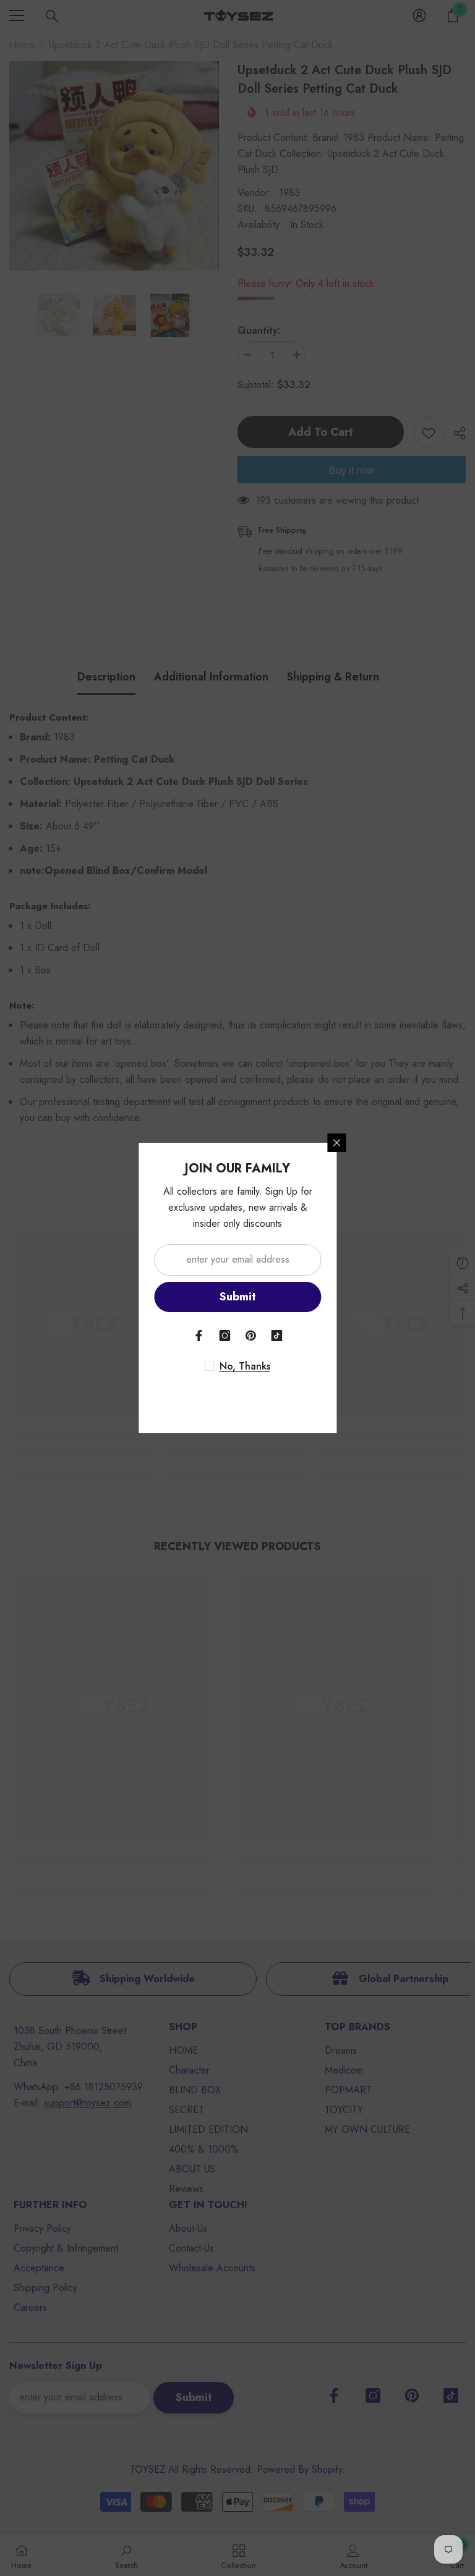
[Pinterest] (250, 1336)
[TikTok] (276, 1336)
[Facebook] (199, 1336)
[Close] (336, 1143)
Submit (238, 1297)
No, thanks (245, 1366)
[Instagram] (225, 1336)
